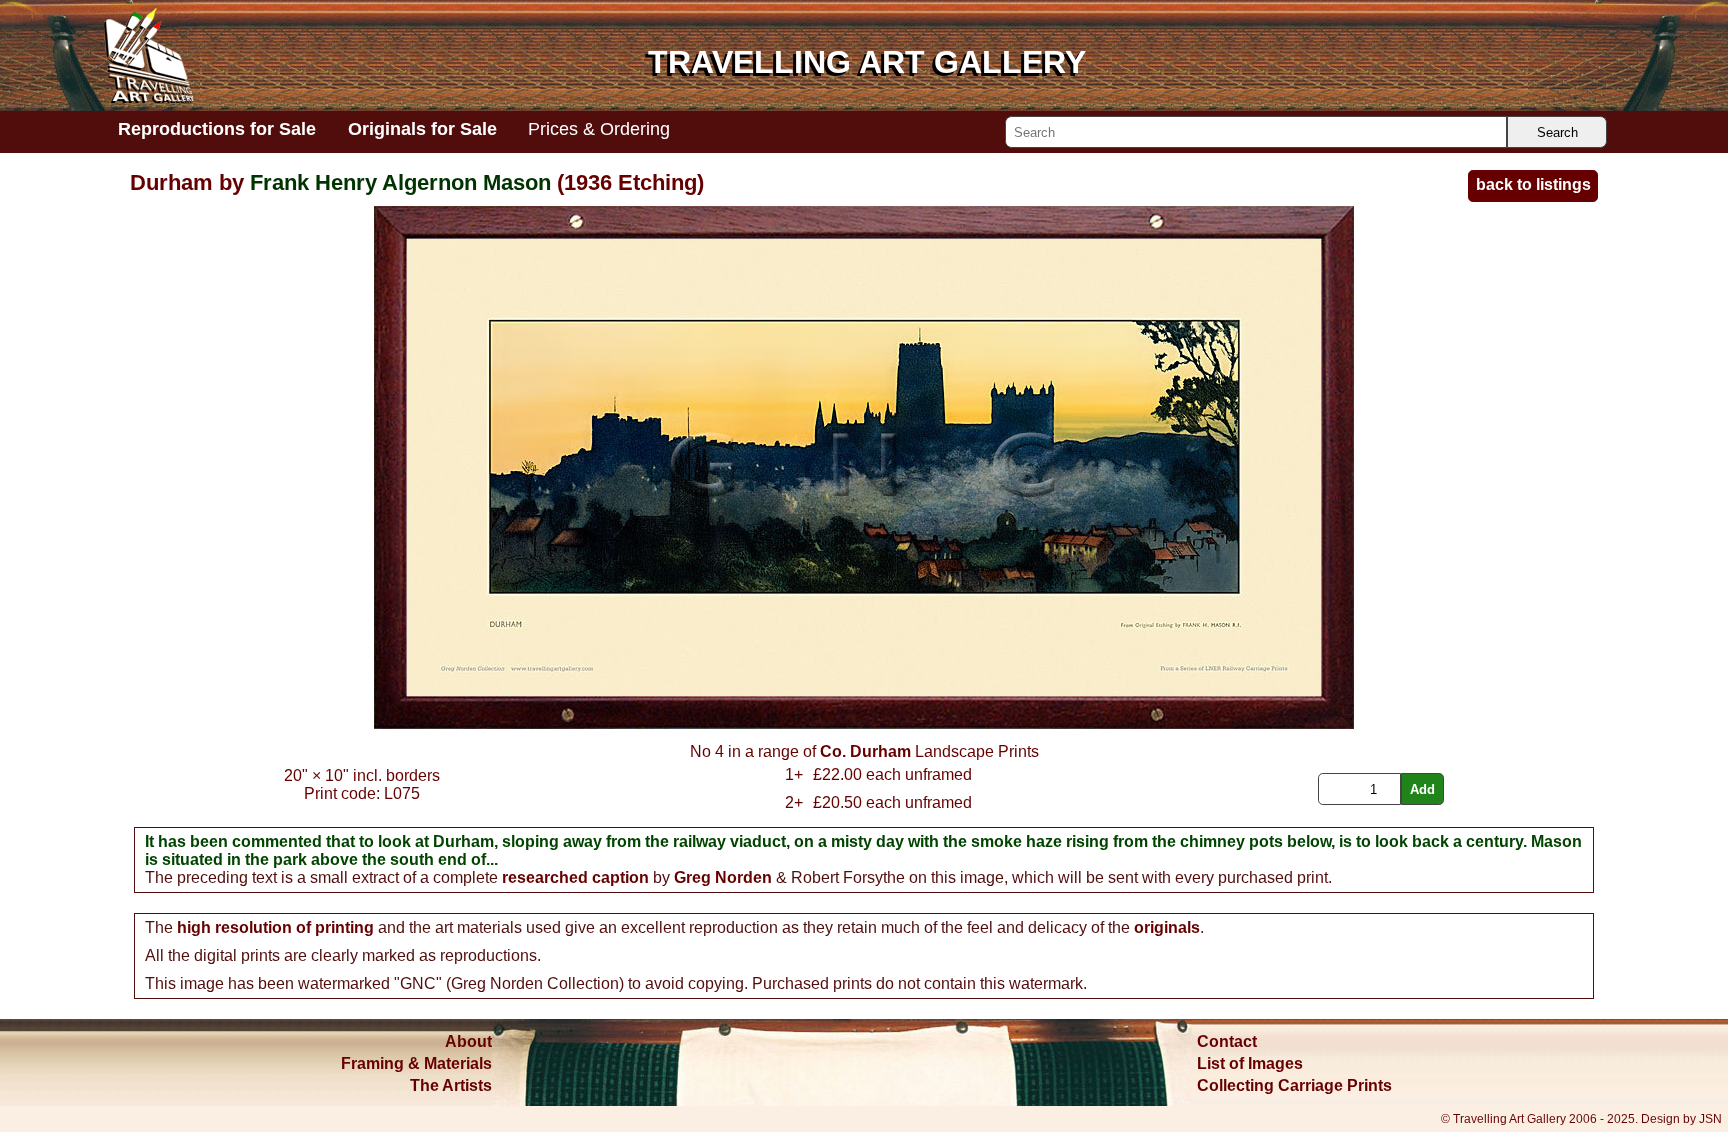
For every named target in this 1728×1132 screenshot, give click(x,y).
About (468, 1041)
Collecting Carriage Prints (1294, 1085)
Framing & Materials (416, 1063)
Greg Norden (723, 877)
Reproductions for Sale (217, 129)
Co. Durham (865, 751)
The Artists (451, 1085)
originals (1167, 927)
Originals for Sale (422, 129)
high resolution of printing (275, 927)
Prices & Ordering (599, 129)
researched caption (575, 877)
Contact (1227, 1041)
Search (1557, 132)
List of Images (1250, 1063)
